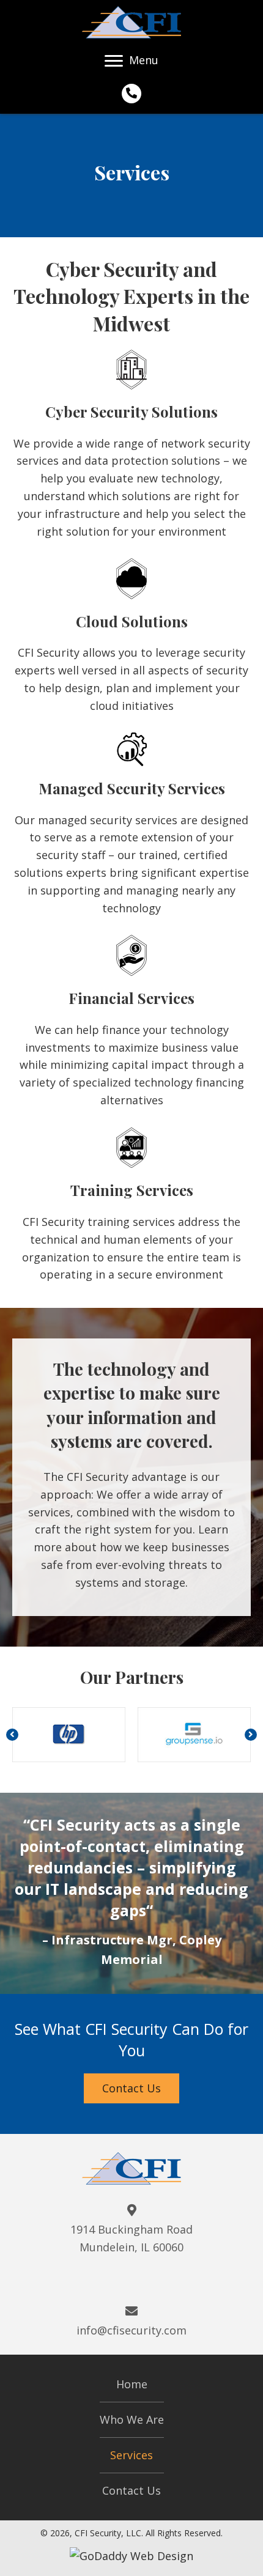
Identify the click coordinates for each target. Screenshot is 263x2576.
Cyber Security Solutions (131, 411)
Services (131, 2455)
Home (132, 2384)
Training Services (132, 1190)
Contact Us (131, 2490)
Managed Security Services (132, 788)
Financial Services (131, 998)
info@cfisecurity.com (131, 2330)
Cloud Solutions (132, 621)
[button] (12, 1735)
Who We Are (132, 2419)
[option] (69, 1735)
